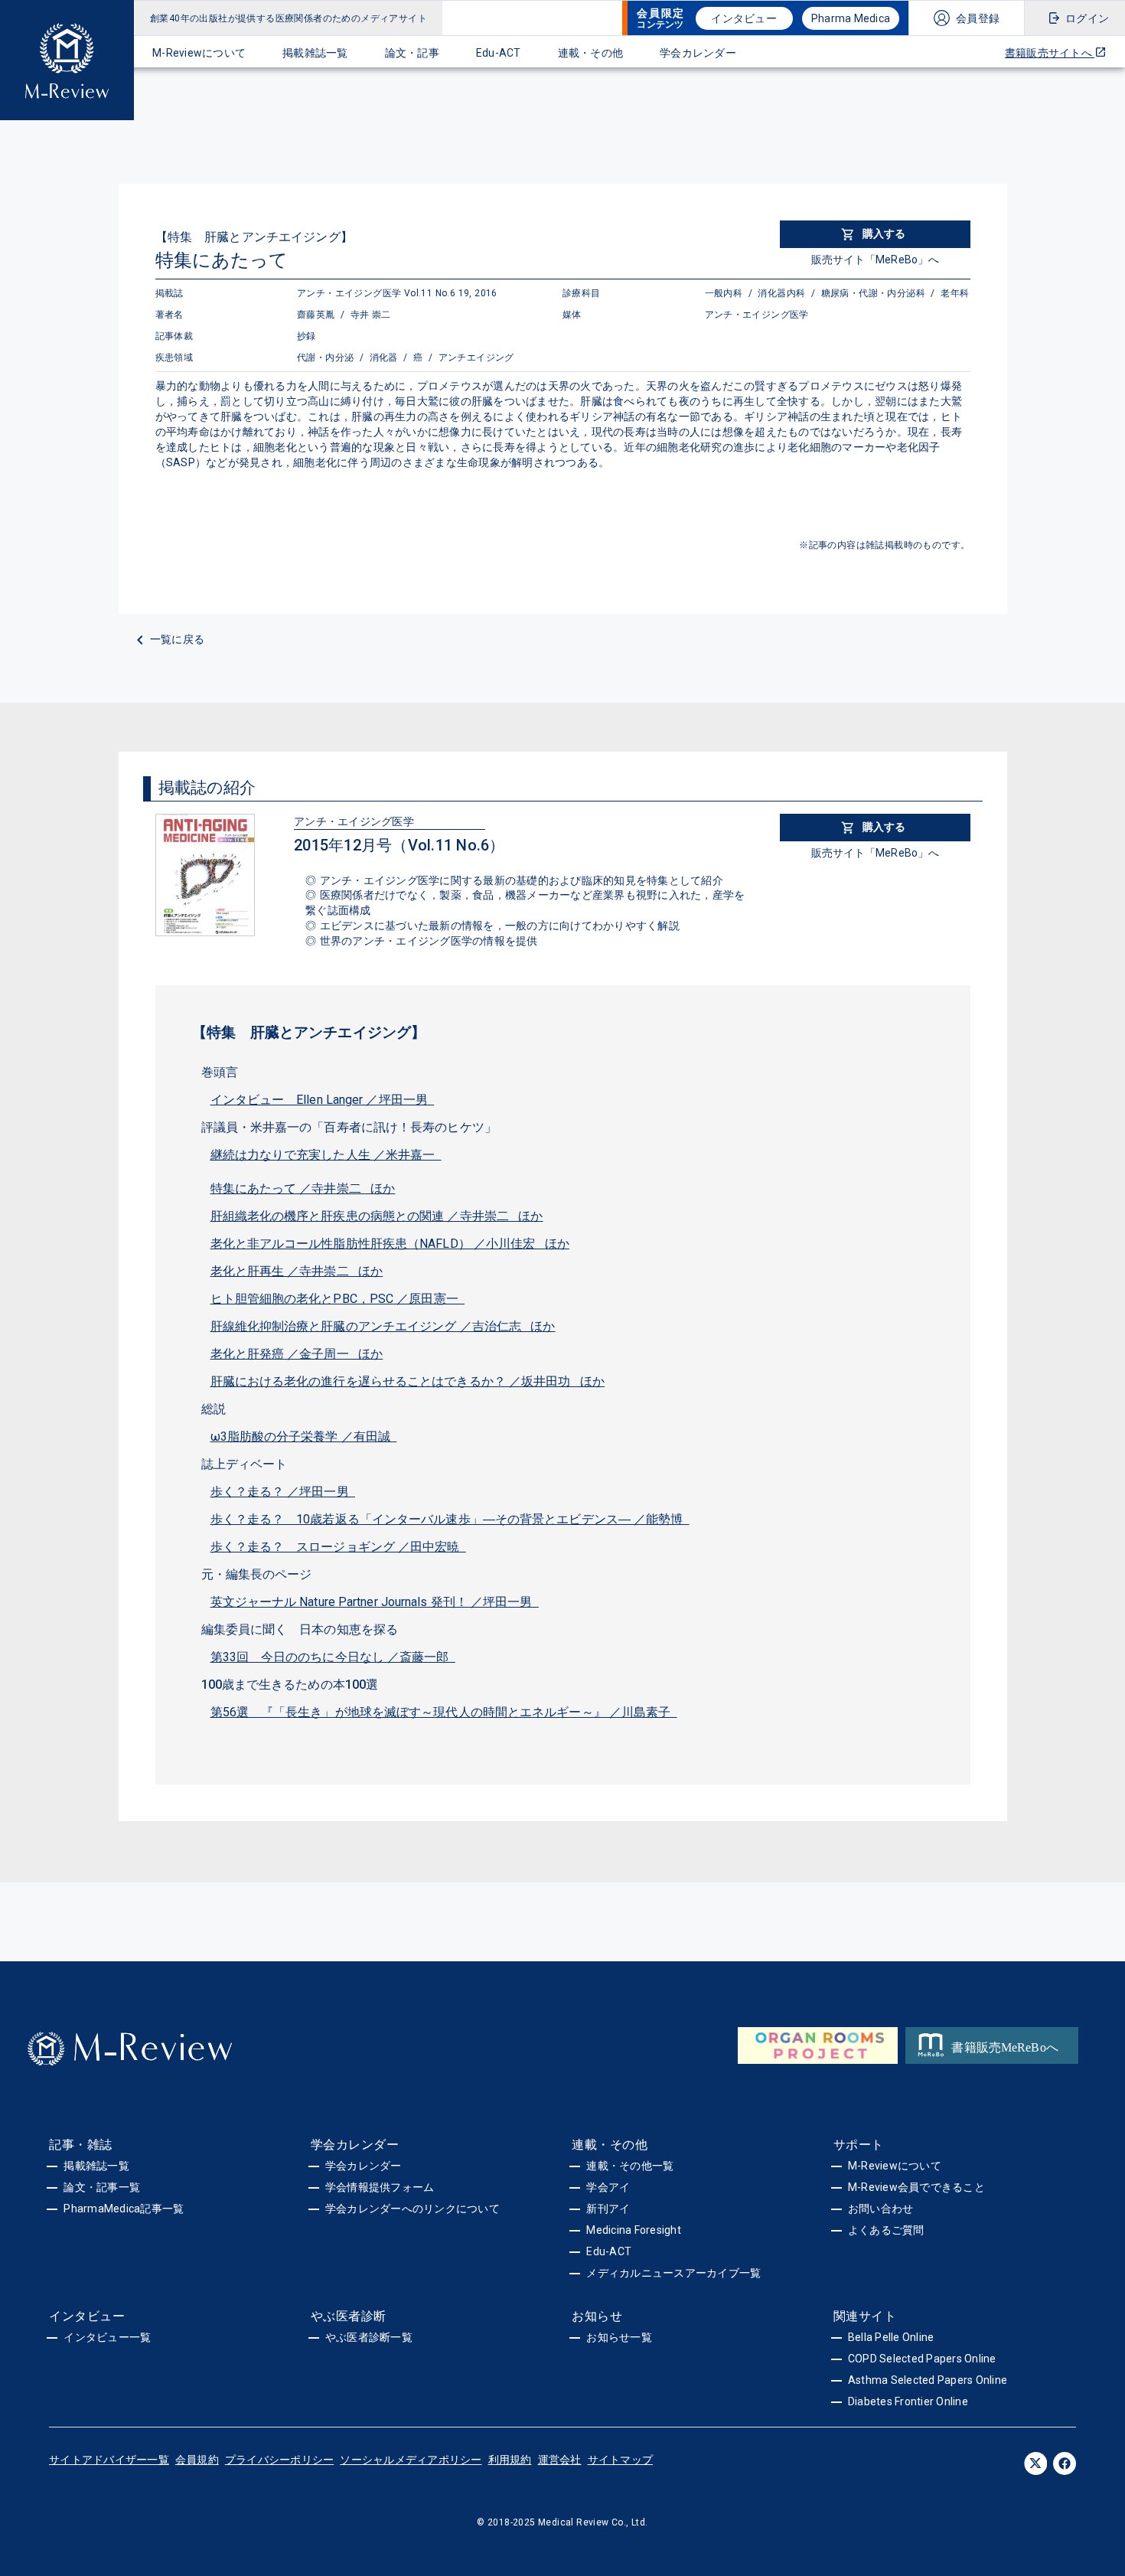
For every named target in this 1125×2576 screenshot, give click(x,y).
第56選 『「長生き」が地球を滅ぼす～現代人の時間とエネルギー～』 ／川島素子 (444, 1712)
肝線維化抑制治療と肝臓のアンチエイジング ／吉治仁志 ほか (383, 1326)
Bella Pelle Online (891, 2337)
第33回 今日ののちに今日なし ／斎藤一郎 (333, 1657)
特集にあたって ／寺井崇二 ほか (303, 1188)
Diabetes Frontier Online (908, 2401)
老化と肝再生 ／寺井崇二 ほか (297, 1271)
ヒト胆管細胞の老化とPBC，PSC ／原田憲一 (338, 1299)
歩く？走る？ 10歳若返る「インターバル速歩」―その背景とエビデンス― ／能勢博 (450, 1519)
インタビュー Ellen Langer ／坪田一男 (323, 1100)
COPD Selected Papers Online (922, 2359)
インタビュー (744, 18)
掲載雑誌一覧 (315, 53)
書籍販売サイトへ (1050, 53)
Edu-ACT (499, 53)
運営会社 (560, 2460)
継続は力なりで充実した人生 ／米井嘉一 (326, 1155)
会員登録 (978, 18)
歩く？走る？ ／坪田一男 (283, 1492)
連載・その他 (591, 53)
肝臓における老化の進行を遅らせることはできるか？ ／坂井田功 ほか (408, 1381)
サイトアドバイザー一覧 (109, 2460)
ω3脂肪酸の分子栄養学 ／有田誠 (304, 1437)
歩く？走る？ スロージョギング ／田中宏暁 (338, 1547)
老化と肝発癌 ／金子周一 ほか (297, 1354)
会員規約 (197, 2460)
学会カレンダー (698, 53)
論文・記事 (412, 53)
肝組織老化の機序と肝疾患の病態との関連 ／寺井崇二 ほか (377, 1216)
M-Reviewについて (199, 53)
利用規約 (510, 2460)
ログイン (1087, 18)
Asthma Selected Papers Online (928, 2380)
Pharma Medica (851, 18)
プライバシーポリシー (280, 2460)
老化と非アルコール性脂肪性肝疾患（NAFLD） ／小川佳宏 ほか (390, 1244)
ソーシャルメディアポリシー (411, 2460)
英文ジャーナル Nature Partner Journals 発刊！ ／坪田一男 (375, 1602)
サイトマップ (621, 2460)
